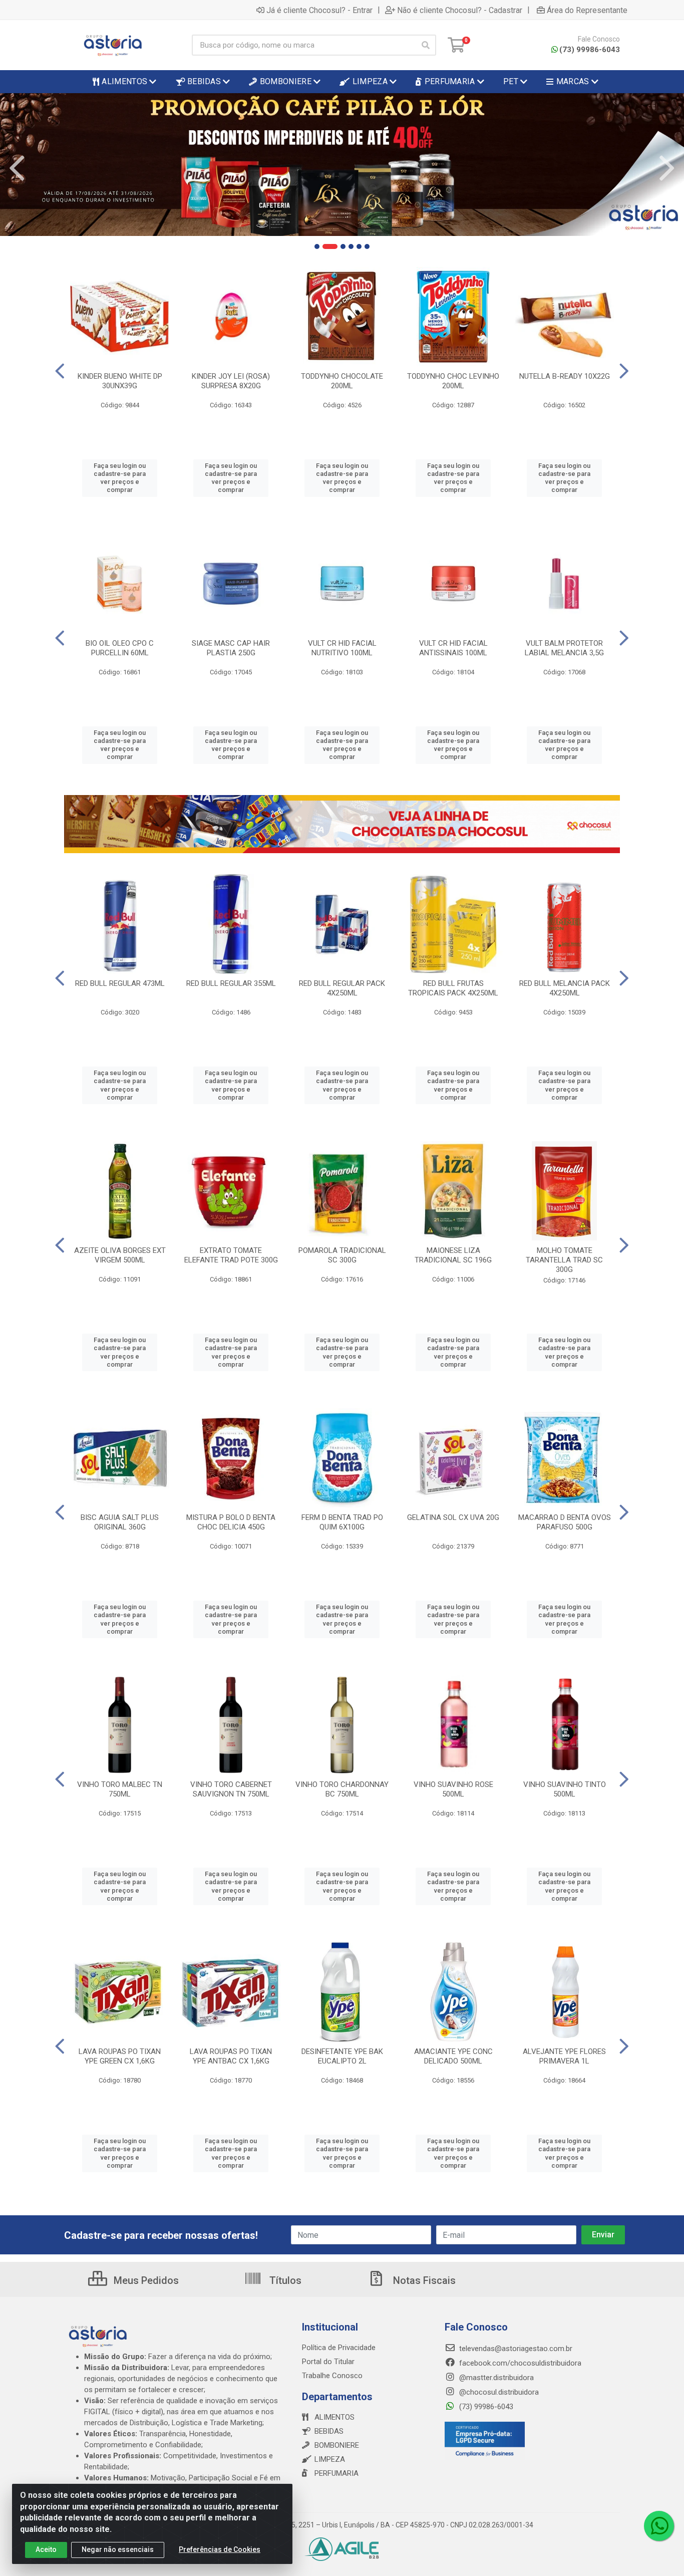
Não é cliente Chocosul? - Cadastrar (460, 10)
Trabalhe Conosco (332, 2376)
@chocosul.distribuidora (498, 2392)
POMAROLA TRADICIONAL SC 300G (342, 1255)
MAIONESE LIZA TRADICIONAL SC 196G (453, 1255)
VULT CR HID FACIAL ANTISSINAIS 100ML (453, 648)
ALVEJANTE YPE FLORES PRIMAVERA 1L (564, 2056)
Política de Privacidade (339, 2348)
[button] (317, 246)
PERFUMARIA (336, 2473)
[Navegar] (17, 168)
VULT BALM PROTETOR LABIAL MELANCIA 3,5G (564, 648)
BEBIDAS (329, 2431)
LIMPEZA (330, 2459)
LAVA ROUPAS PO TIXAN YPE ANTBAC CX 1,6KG (231, 2056)
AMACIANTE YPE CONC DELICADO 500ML (453, 2056)
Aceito (46, 2549)
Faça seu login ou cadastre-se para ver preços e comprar (120, 478)
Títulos (284, 2280)
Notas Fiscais (423, 2280)
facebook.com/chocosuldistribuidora (519, 2363)
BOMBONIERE (337, 2445)
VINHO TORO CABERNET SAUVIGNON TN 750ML (231, 1789)
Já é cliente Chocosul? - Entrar (319, 10)
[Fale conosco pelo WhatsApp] (659, 2526)
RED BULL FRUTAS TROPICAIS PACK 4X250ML (453, 988)
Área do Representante (587, 10)
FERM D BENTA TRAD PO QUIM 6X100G (342, 1522)
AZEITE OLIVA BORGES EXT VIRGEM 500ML (120, 1255)
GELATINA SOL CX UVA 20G (453, 1517)
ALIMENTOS (334, 2417)
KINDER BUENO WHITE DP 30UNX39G (120, 381)
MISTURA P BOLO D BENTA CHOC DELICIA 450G (231, 1522)
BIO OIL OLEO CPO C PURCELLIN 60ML (120, 648)
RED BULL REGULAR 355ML (231, 983)
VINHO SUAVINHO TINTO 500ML (565, 1789)
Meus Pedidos (145, 2280)
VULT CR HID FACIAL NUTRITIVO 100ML (342, 648)
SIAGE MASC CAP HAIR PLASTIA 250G (231, 648)
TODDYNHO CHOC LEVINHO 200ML (453, 381)
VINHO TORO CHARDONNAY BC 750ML (342, 1789)
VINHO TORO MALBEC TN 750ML (120, 1789)
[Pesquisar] (426, 45)
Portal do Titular (328, 2362)
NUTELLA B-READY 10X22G (565, 376)
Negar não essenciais (118, 2549)
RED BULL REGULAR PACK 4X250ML (342, 988)
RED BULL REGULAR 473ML (120, 983)
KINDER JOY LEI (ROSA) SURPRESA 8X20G (231, 381)
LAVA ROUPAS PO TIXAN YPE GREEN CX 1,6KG (120, 2056)
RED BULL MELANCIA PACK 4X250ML (565, 988)
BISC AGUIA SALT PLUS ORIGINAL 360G (120, 1522)
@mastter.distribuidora (495, 2378)
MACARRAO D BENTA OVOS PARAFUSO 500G (565, 1522)
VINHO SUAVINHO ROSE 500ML (453, 1789)
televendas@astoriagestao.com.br (515, 2349)
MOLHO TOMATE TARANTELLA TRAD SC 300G (564, 1260)
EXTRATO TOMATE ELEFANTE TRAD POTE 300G (231, 1255)
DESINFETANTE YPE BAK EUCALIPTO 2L (342, 2056)
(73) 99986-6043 (590, 50)
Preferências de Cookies (220, 2549)
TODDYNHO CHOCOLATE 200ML (342, 381)
